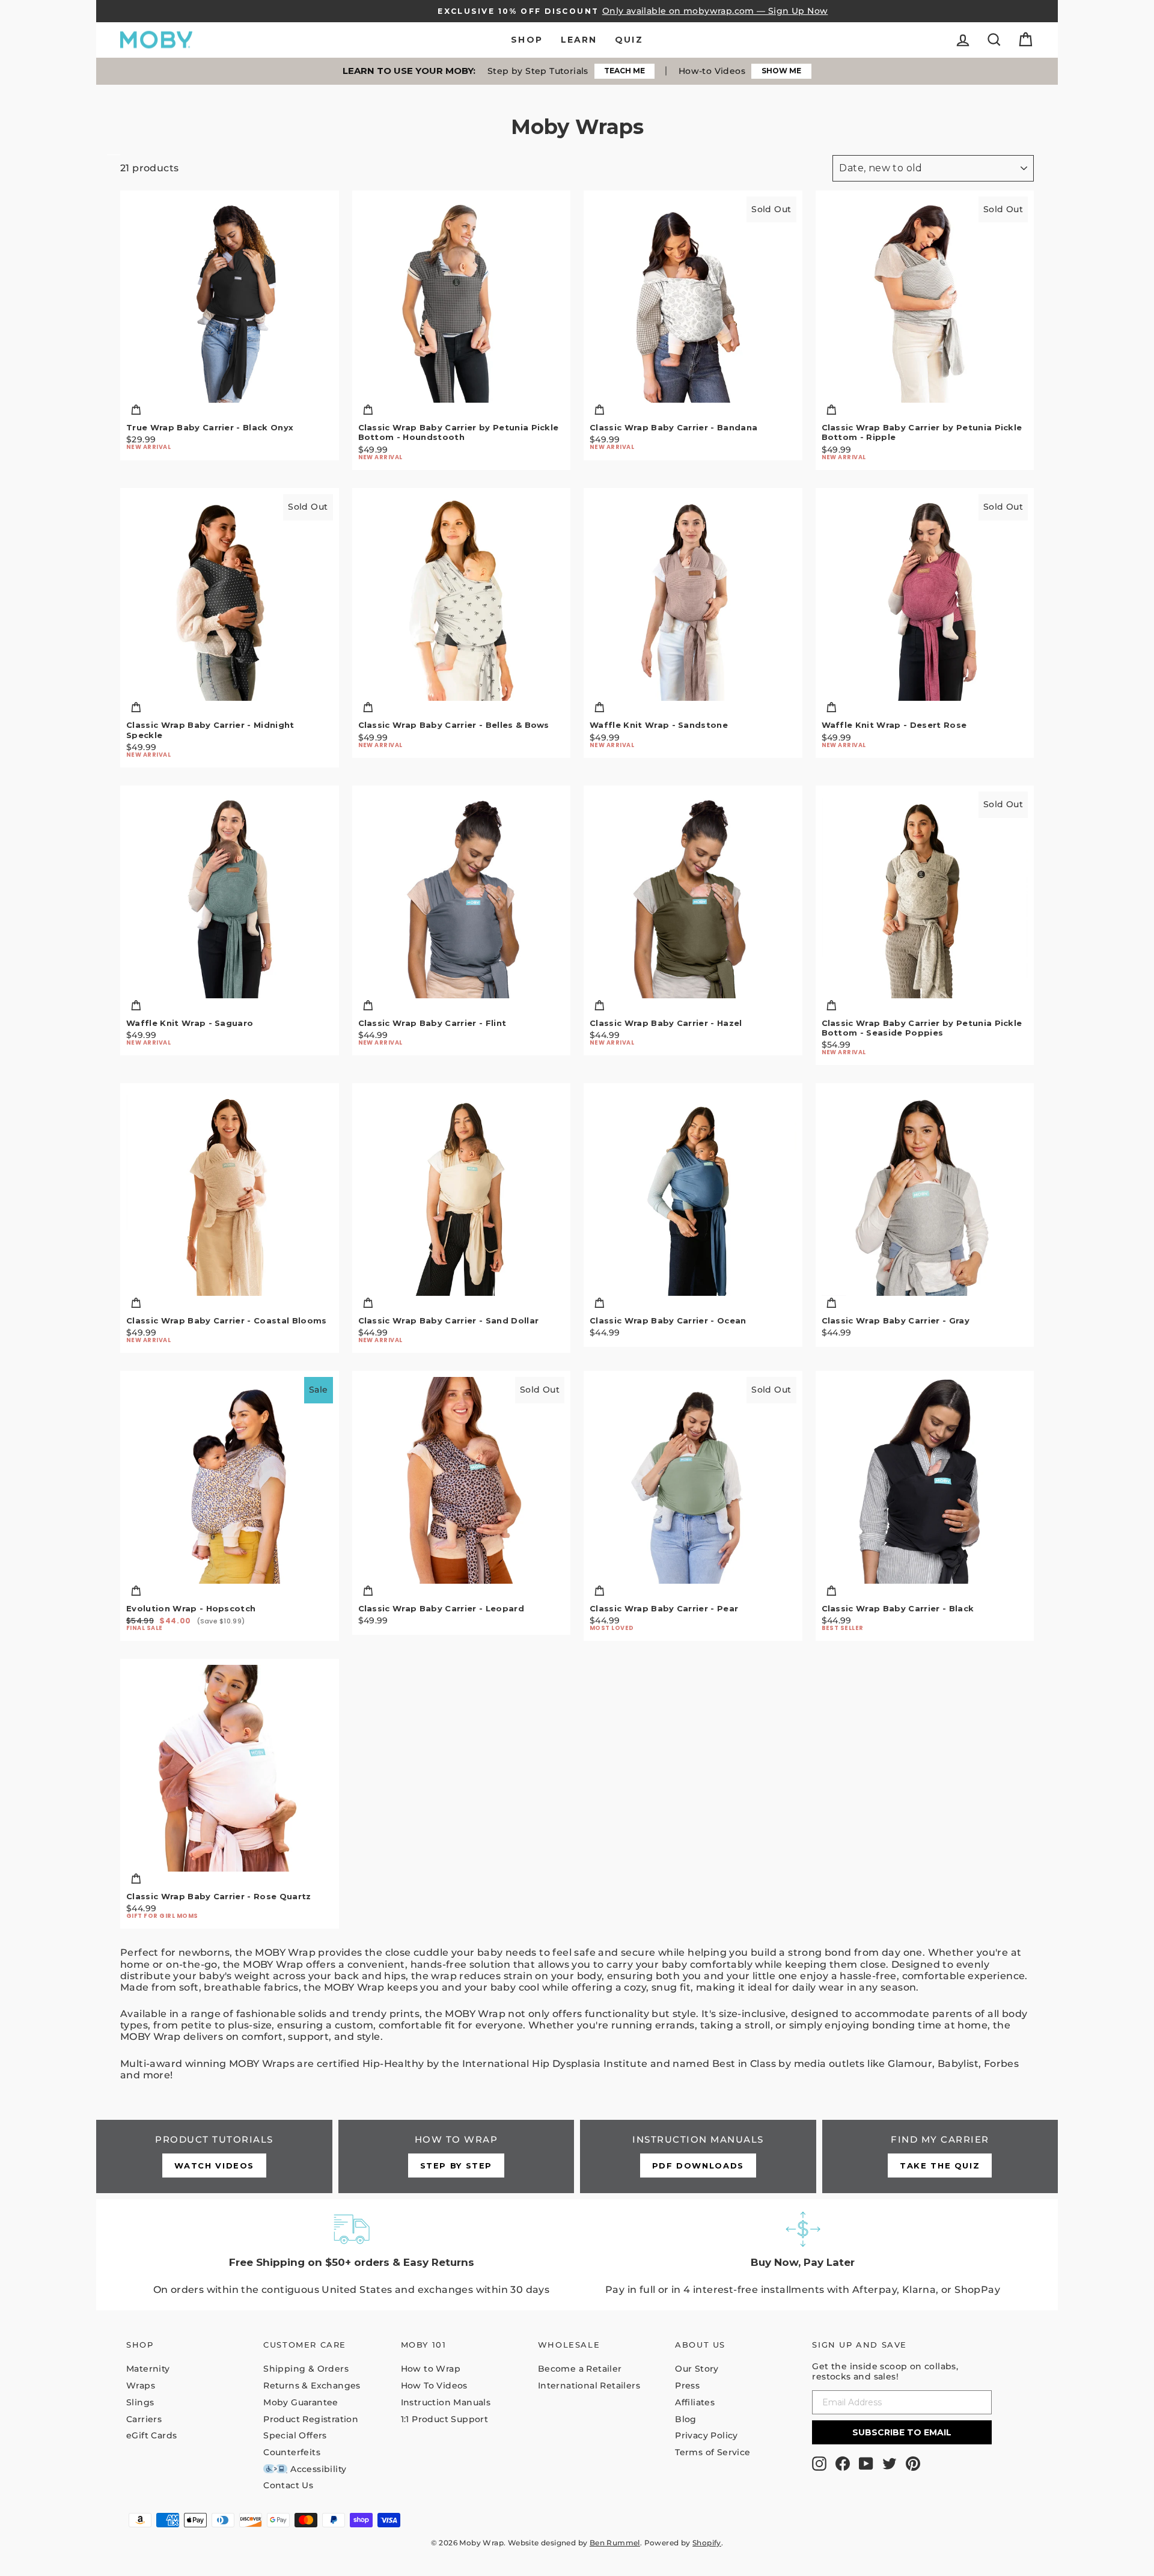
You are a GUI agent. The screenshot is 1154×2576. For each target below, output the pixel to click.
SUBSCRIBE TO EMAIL (902, 2432)
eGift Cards (151, 2435)
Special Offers (295, 2435)
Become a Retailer (580, 2369)
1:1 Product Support (445, 2419)
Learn (579, 40)
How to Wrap (431, 2369)
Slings (140, 2402)
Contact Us (288, 2485)
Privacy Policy (707, 2435)
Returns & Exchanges (312, 2385)
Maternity (148, 2369)
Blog (686, 2419)
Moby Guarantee (301, 2402)
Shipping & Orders (306, 2369)
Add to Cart (229, 411)
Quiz (629, 40)
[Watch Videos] (214, 2156)
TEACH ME (624, 71)
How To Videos (434, 2385)
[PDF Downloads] (698, 2156)
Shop (527, 40)
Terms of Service (713, 2452)
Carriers (144, 2419)
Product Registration (311, 2419)
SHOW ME (781, 71)
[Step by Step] (456, 2156)
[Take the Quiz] (940, 2156)
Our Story (697, 2369)
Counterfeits (292, 2452)
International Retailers (589, 2385)
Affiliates (695, 2402)
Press (687, 2385)
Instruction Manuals (446, 2402)
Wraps (141, 2385)
